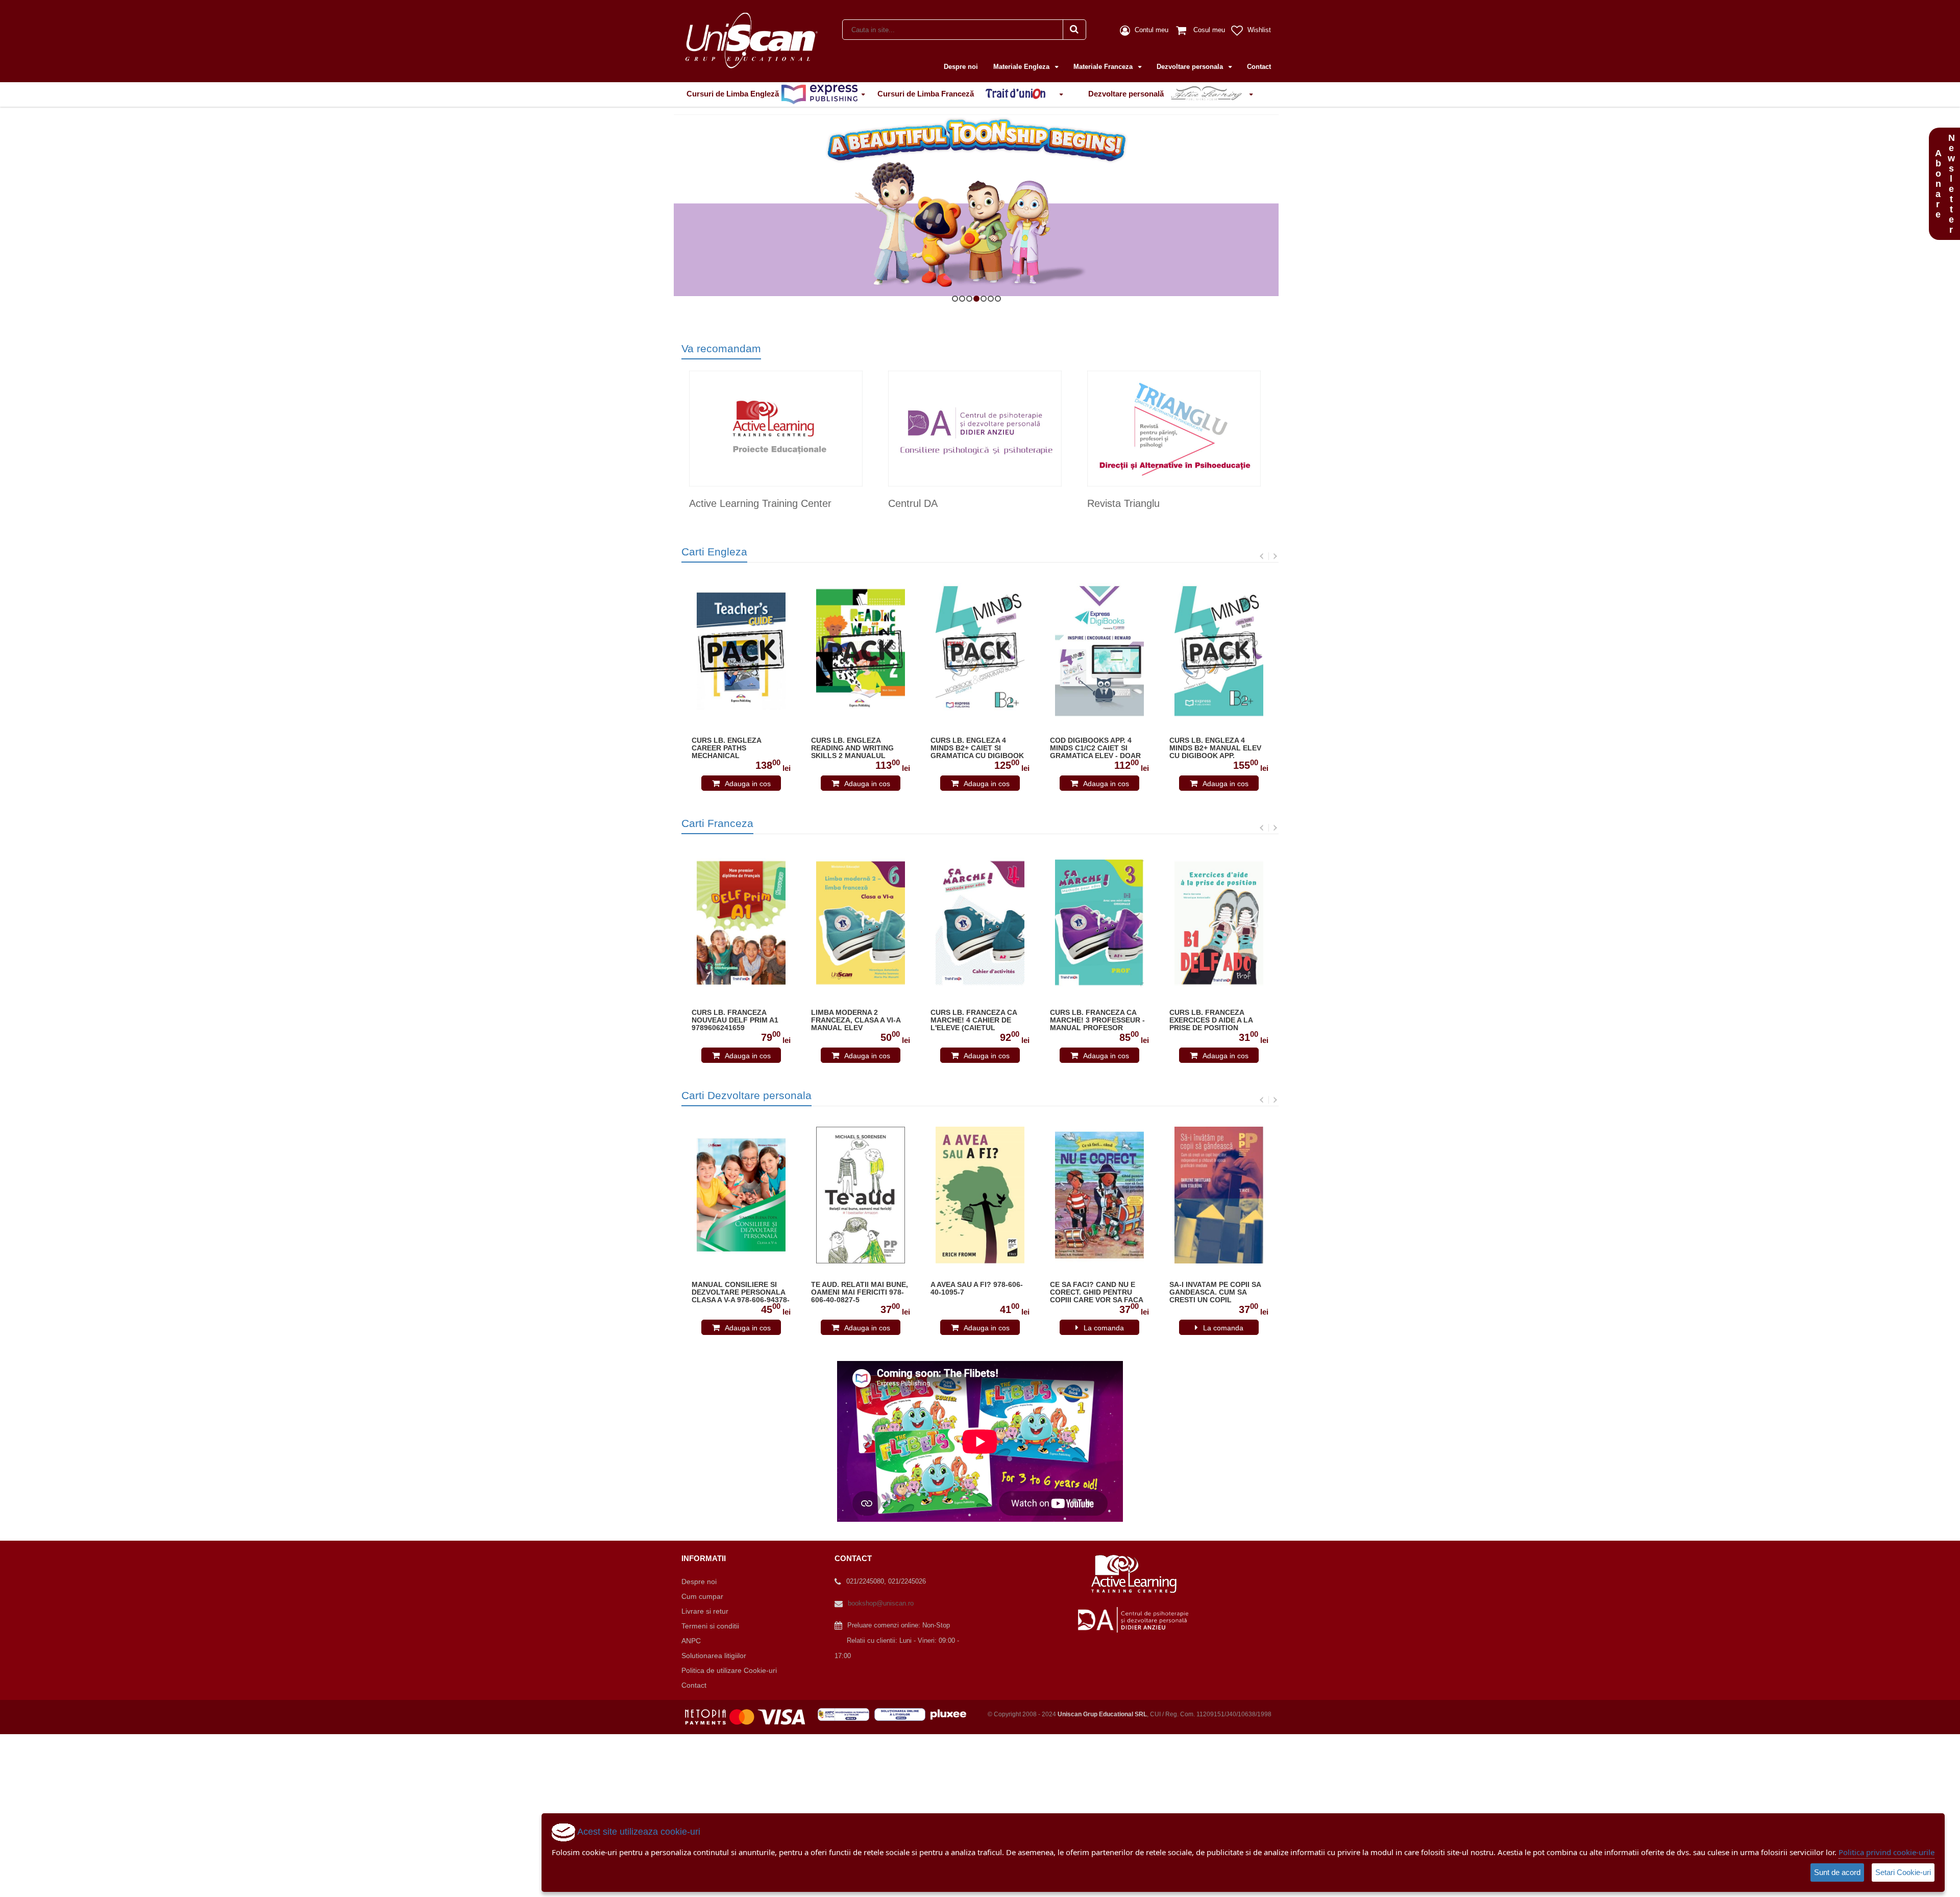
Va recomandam (721, 348)
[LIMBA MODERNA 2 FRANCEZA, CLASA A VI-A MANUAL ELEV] (861, 923)
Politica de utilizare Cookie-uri (729, 1670)
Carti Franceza (717, 823)
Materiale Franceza (1104, 67)
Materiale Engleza (1022, 67)
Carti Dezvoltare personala (746, 1095)
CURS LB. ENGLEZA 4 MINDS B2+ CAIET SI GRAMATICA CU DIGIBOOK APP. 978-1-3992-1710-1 (977, 748)
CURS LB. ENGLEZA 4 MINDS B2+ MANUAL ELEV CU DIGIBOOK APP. (1215, 748)
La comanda (1104, 1328)
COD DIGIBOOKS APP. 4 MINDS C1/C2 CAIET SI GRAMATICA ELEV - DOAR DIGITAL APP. (1095, 748)
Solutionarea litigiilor (714, 1656)
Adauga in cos (748, 784)
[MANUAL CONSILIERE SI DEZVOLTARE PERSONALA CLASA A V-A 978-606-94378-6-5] (741, 1195)
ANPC (691, 1641)
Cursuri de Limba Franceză (927, 94)
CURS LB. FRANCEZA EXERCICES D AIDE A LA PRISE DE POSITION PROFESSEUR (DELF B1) (1212, 1020)
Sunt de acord (1837, 1872)
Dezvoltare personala (1191, 67)
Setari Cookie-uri (1903, 1872)
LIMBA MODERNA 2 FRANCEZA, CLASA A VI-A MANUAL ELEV (856, 1020)
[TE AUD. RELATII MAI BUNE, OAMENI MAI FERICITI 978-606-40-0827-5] (861, 1195)
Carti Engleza (714, 552)
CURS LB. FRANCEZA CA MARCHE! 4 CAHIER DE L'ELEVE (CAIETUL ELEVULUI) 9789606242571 (977, 1020)
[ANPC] (846, 1714)
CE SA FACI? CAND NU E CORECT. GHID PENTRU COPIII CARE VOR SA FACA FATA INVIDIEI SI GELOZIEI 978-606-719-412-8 (1096, 1293)
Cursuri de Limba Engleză (734, 94)
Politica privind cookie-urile (1886, 1852)
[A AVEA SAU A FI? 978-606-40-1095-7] (980, 1195)
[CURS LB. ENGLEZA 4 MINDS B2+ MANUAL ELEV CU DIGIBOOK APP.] (1219, 651)
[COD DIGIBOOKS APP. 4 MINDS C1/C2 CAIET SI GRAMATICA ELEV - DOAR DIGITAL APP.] (1099, 651)
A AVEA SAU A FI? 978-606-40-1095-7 (977, 1288)
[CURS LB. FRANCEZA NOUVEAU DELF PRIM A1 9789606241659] (741, 923)
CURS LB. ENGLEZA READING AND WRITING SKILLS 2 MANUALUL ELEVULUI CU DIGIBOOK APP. (854, 748)
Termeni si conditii (710, 1626)
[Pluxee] (951, 1714)
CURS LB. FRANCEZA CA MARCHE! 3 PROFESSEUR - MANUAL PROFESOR (1097, 1020)
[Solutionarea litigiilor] (902, 1714)
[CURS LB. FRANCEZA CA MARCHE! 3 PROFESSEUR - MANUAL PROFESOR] (1099, 923)
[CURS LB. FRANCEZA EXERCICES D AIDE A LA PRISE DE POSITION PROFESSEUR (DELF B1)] (1219, 923)
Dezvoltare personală (1127, 94)
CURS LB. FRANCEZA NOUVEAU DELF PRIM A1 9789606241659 (735, 1020)
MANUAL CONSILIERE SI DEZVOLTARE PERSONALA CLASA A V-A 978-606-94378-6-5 (741, 1293)
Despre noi (961, 67)
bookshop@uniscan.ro (881, 1603)
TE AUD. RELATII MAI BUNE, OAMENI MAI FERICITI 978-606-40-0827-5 (860, 1292)
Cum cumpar (702, 1596)
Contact (1259, 67)
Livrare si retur (705, 1611)
